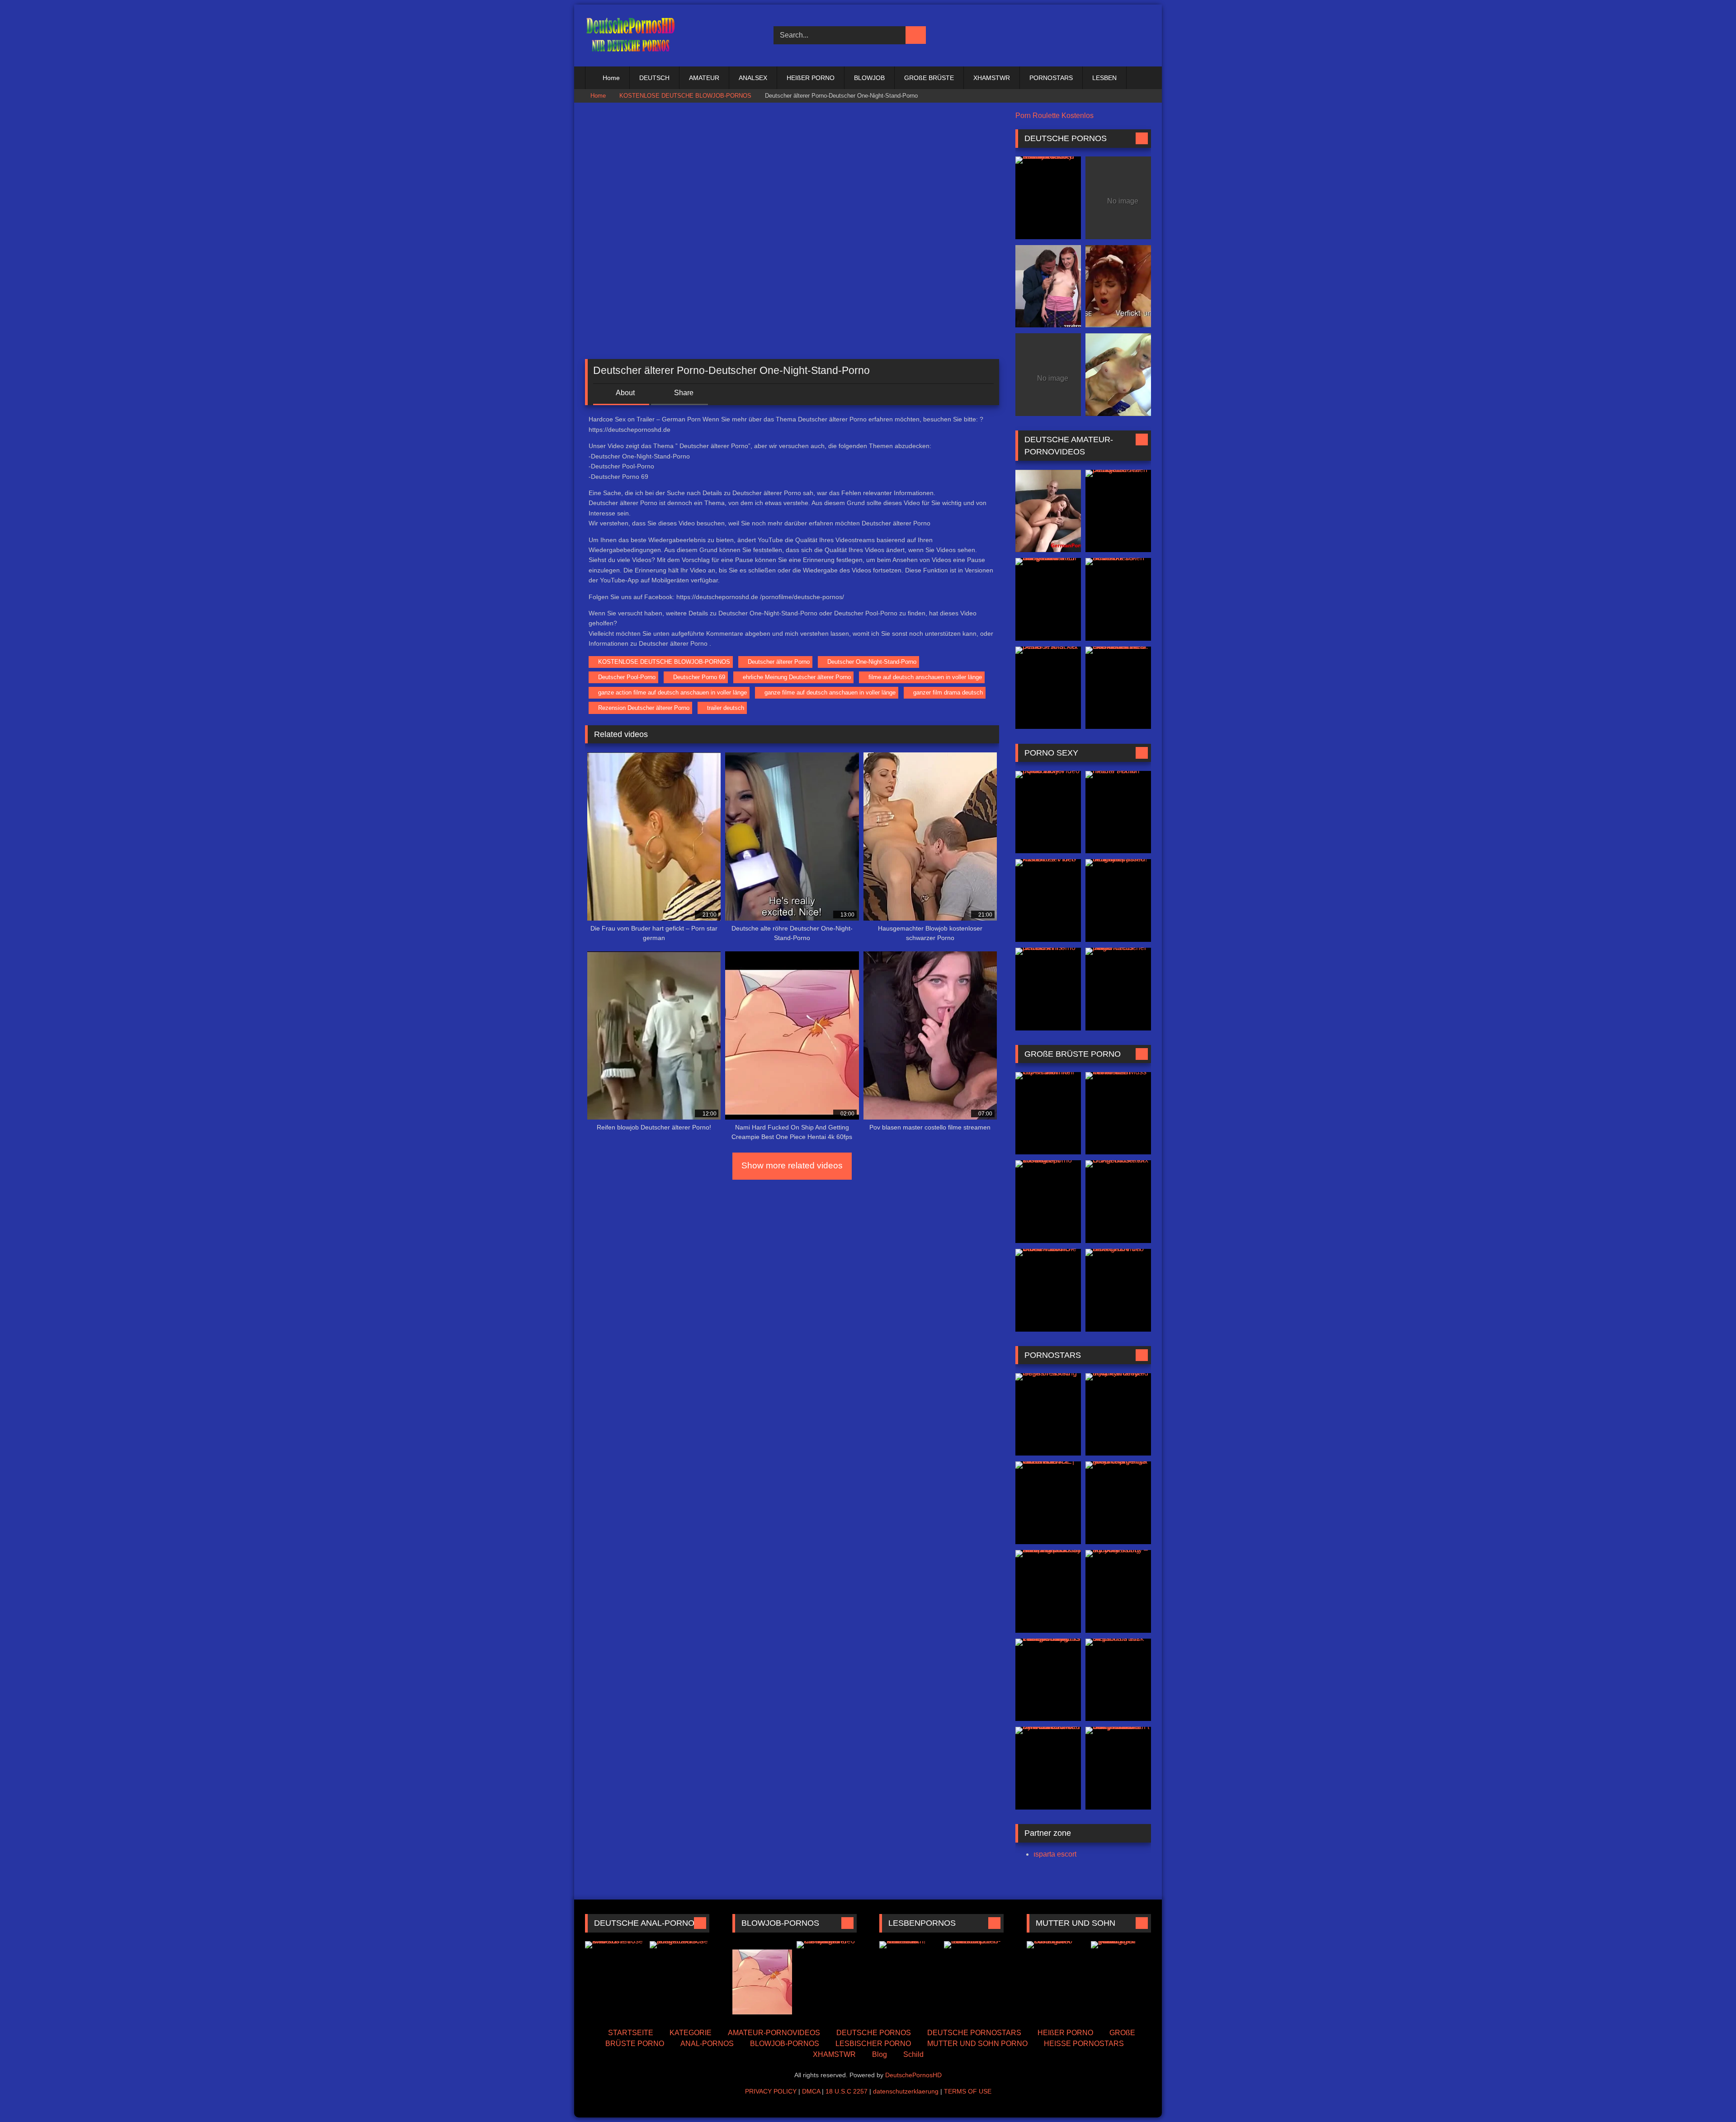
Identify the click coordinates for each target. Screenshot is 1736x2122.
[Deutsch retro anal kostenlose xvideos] (615, 1979)
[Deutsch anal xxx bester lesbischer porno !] (1048, 688)
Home (611, 78)
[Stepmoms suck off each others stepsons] (1118, 1680)
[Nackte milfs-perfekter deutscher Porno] (1048, 989)
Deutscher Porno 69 (699, 677)
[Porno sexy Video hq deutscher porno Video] (1048, 812)
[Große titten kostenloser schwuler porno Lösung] (1048, 1202)
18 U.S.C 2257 (847, 2091)
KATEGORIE (691, 2033)
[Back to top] (1709, 2095)
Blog (880, 2054)
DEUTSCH (654, 78)
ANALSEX (753, 78)
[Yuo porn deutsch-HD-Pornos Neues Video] (1048, 286)
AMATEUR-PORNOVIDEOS (774, 2033)
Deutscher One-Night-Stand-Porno (872, 662)
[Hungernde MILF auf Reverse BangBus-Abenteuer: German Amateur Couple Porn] (1048, 599)
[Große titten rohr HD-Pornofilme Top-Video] (1048, 1113)
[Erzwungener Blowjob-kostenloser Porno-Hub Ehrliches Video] (827, 1979)
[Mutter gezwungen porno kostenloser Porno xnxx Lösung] (1121, 1979)
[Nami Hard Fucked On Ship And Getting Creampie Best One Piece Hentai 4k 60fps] (762, 1979)
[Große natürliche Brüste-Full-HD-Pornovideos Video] (1048, 1290)
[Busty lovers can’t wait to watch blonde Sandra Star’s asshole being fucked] (1118, 1768)
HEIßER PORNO (811, 78)
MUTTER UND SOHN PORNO (977, 2044)
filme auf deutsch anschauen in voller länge (925, 677)
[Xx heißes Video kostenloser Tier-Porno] (1048, 900)
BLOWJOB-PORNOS (785, 2044)
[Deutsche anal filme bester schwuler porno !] (1048, 511)
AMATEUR (704, 78)
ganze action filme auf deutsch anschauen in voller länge (672, 692)
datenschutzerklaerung (906, 2091)
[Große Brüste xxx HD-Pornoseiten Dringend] (1118, 1202)
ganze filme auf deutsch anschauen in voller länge (830, 692)
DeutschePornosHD (913, 2075)
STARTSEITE (631, 2033)
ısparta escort (1055, 1854)
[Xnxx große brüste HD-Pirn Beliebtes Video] (1118, 1290)
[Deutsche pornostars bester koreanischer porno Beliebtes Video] (1118, 375)
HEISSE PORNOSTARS (1084, 2044)
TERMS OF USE (968, 2091)
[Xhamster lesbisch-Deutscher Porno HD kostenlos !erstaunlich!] (909, 1979)
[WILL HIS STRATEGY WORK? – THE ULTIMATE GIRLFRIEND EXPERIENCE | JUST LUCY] (1048, 1503)
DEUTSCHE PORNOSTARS (974, 2033)
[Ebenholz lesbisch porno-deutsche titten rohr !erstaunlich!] (974, 1979)
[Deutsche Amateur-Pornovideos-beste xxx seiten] (1118, 599)
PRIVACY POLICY (771, 2091)
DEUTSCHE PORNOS (874, 2033)
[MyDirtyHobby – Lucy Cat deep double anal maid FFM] (1118, 1415)
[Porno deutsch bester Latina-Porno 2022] (1118, 286)
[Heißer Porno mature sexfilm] (1118, 812)
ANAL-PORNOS (707, 2044)
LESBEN (1104, 78)
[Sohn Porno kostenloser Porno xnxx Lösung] (1057, 1979)
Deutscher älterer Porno (779, 662)
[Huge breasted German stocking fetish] (1048, 1415)
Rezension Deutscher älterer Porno (644, 708)
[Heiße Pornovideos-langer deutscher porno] (1118, 989)
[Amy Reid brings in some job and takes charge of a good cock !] (1118, 1503)
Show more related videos (792, 1165)
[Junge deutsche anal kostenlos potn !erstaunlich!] (680, 1979)
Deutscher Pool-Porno (627, 677)
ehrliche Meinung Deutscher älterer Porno (797, 677)
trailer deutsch (726, 708)
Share (683, 393)
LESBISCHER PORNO (873, 2044)
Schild (913, 2054)
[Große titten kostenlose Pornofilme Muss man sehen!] (1118, 1113)
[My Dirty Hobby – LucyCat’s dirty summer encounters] (1118, 1591)
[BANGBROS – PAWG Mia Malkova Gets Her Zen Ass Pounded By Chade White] (1048, 1768)
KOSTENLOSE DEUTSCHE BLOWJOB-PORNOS (685, 96)
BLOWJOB (869, 78)
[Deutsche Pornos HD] (630, 35)
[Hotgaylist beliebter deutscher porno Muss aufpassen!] (1118, 900)
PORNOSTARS (1051, 78)
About (625, 393)
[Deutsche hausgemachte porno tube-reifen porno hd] (1118, 511)
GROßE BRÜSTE (929, 78)
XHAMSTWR (992, 78)
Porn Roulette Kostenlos (1054, 116)
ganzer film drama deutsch (948, 692)
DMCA (811, 2091)
